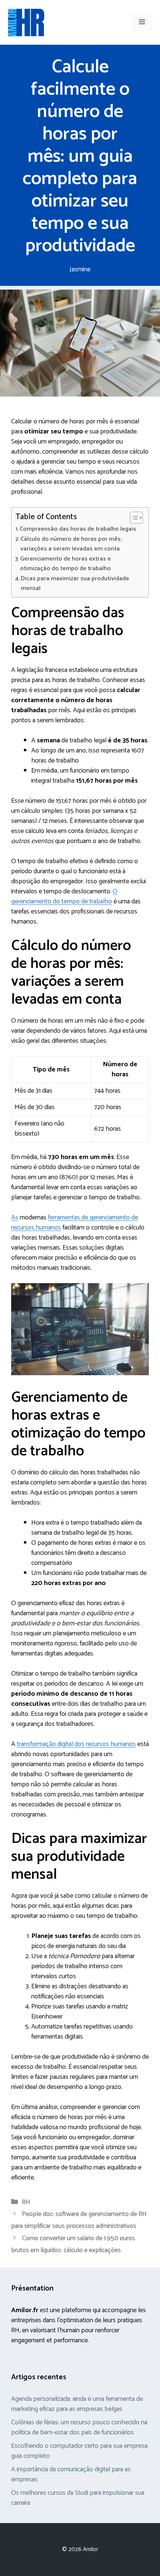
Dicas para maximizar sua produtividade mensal (75, 584)
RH (26, 2202)
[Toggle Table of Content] (133, 518)
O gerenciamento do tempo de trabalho (64, 896)
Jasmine (80, 269)
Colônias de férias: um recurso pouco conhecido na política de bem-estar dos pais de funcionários (79, 2427)
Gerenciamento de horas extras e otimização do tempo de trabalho (65, 564)
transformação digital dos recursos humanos (76, 1744)
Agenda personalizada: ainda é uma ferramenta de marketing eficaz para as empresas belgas (77, 2404)
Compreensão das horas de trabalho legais (78, 529)
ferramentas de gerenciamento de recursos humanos (75, 1223)
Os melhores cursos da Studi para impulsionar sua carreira (78, 2498)
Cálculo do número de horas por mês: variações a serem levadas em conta (71, 544)
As (15, 1218)
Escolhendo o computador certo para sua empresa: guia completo (80, 2451)
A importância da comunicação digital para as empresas (71, 2474)
